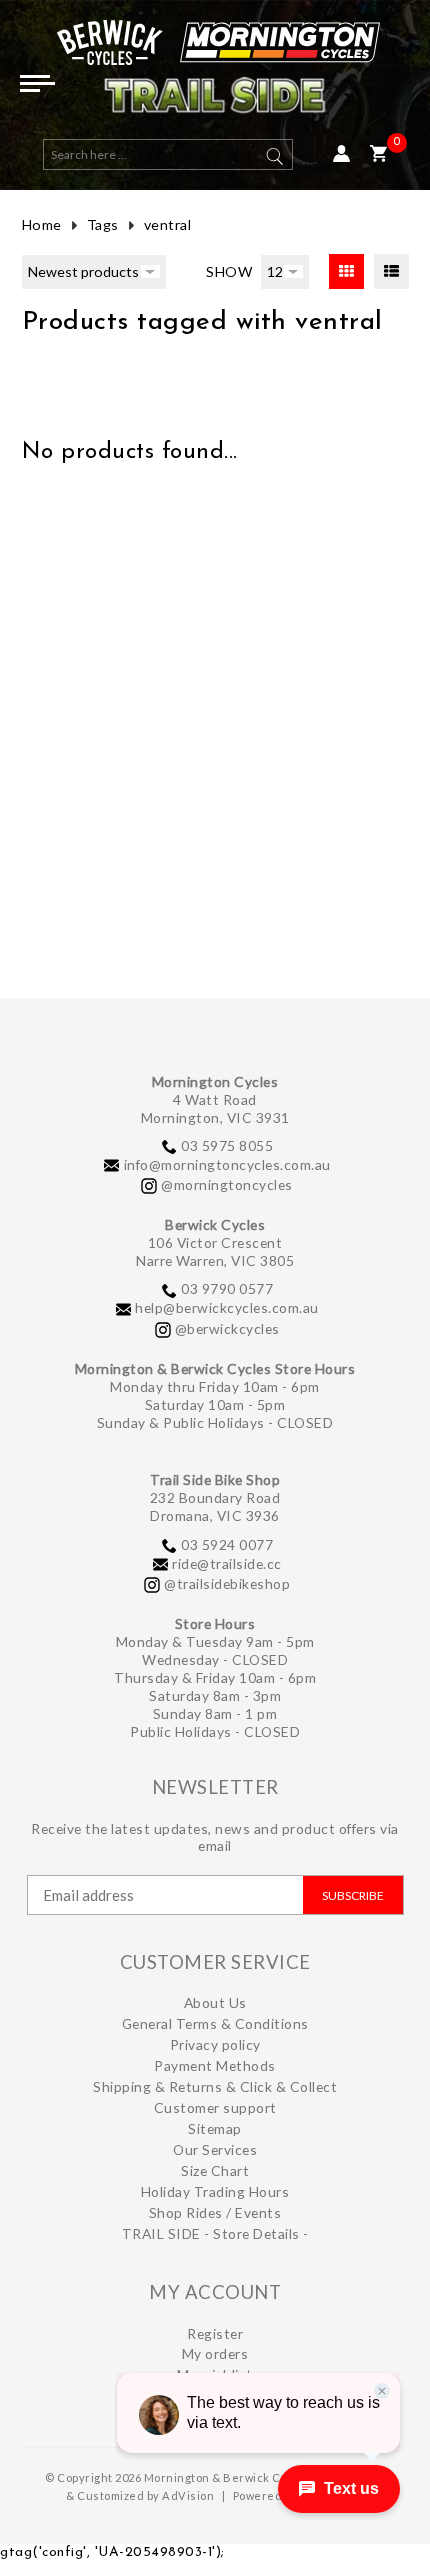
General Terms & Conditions (215, 2023)
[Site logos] (215, 74)
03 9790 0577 (227, 1288)
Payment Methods (215, 2065)
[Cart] (378, 154)
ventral (168, 224)
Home (42, 224)
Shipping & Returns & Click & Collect (215, 2086)
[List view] (391, 271)
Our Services (215, 2149)
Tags (103, 224)
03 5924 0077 (227, 1544)
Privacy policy (215, 2044)
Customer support (215, 2107)
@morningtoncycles (227, 1184)
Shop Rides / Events (215, 2212)
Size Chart (215, 2170)
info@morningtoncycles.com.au (227, 1164)
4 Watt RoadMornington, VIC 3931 (215, 1108)
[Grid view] (346, 271)
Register (215, 2333)
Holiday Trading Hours (215, 2191)
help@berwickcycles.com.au (227, 1307)
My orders (215, 2353)
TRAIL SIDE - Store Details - (215, 2233)
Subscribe (353, 1895)
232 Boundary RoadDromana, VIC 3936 (215, 1506)
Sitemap (215, 2128)
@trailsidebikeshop (227, 1583)
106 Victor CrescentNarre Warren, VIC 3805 (215, 1251)
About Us (215, 2002)
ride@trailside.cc (227, 1563)
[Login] (341, 154)
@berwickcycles (227, 1328)
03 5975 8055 (227, 1145)
